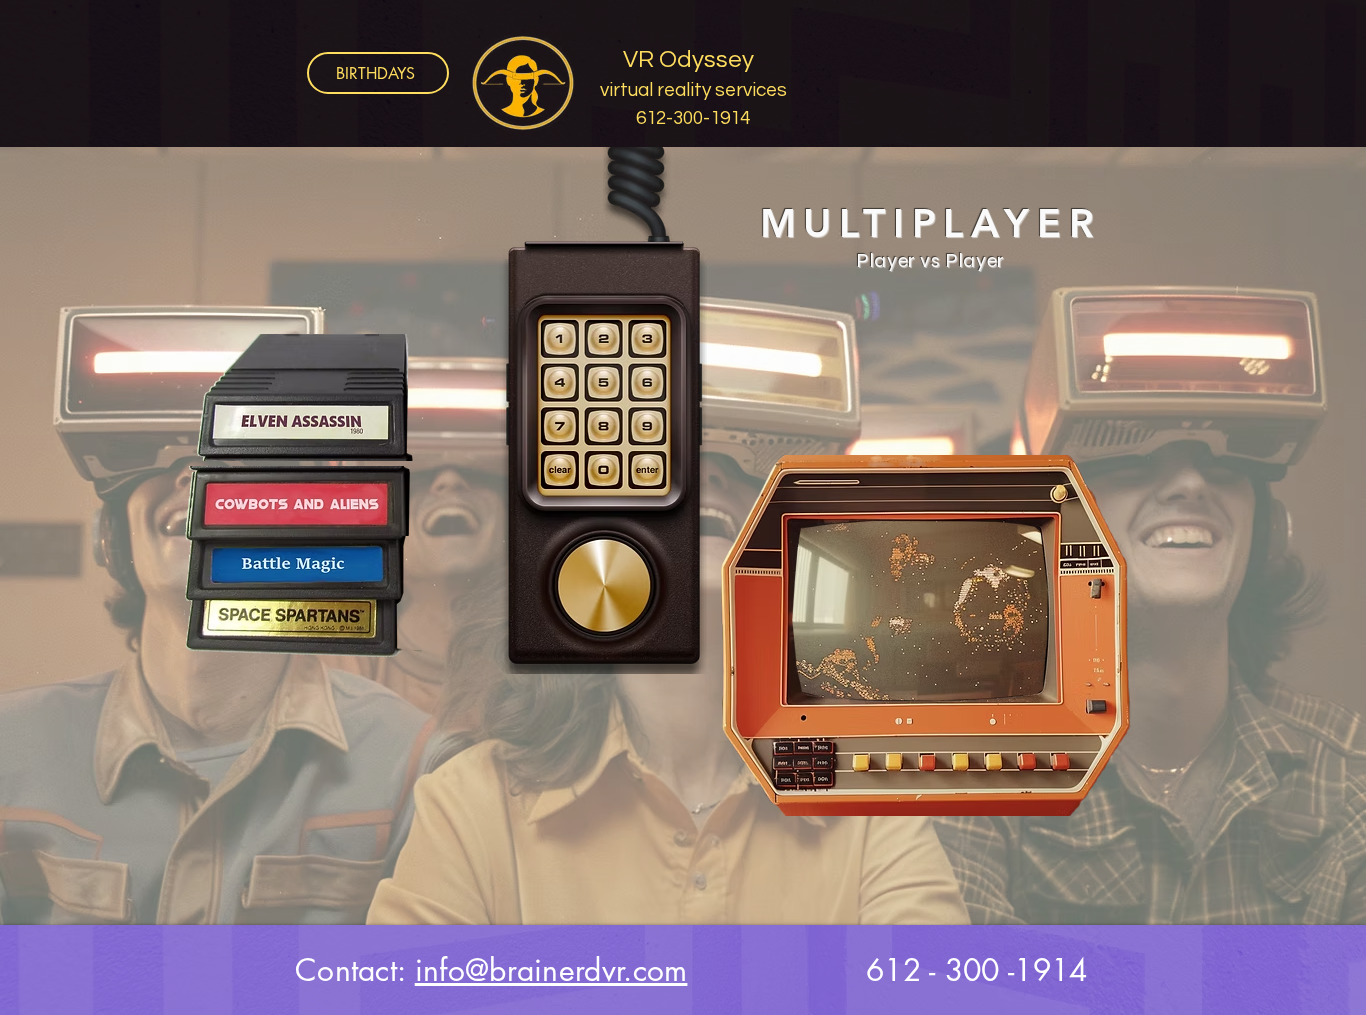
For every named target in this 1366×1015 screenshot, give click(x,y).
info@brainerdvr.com (551, 970)
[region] (443, 378)
